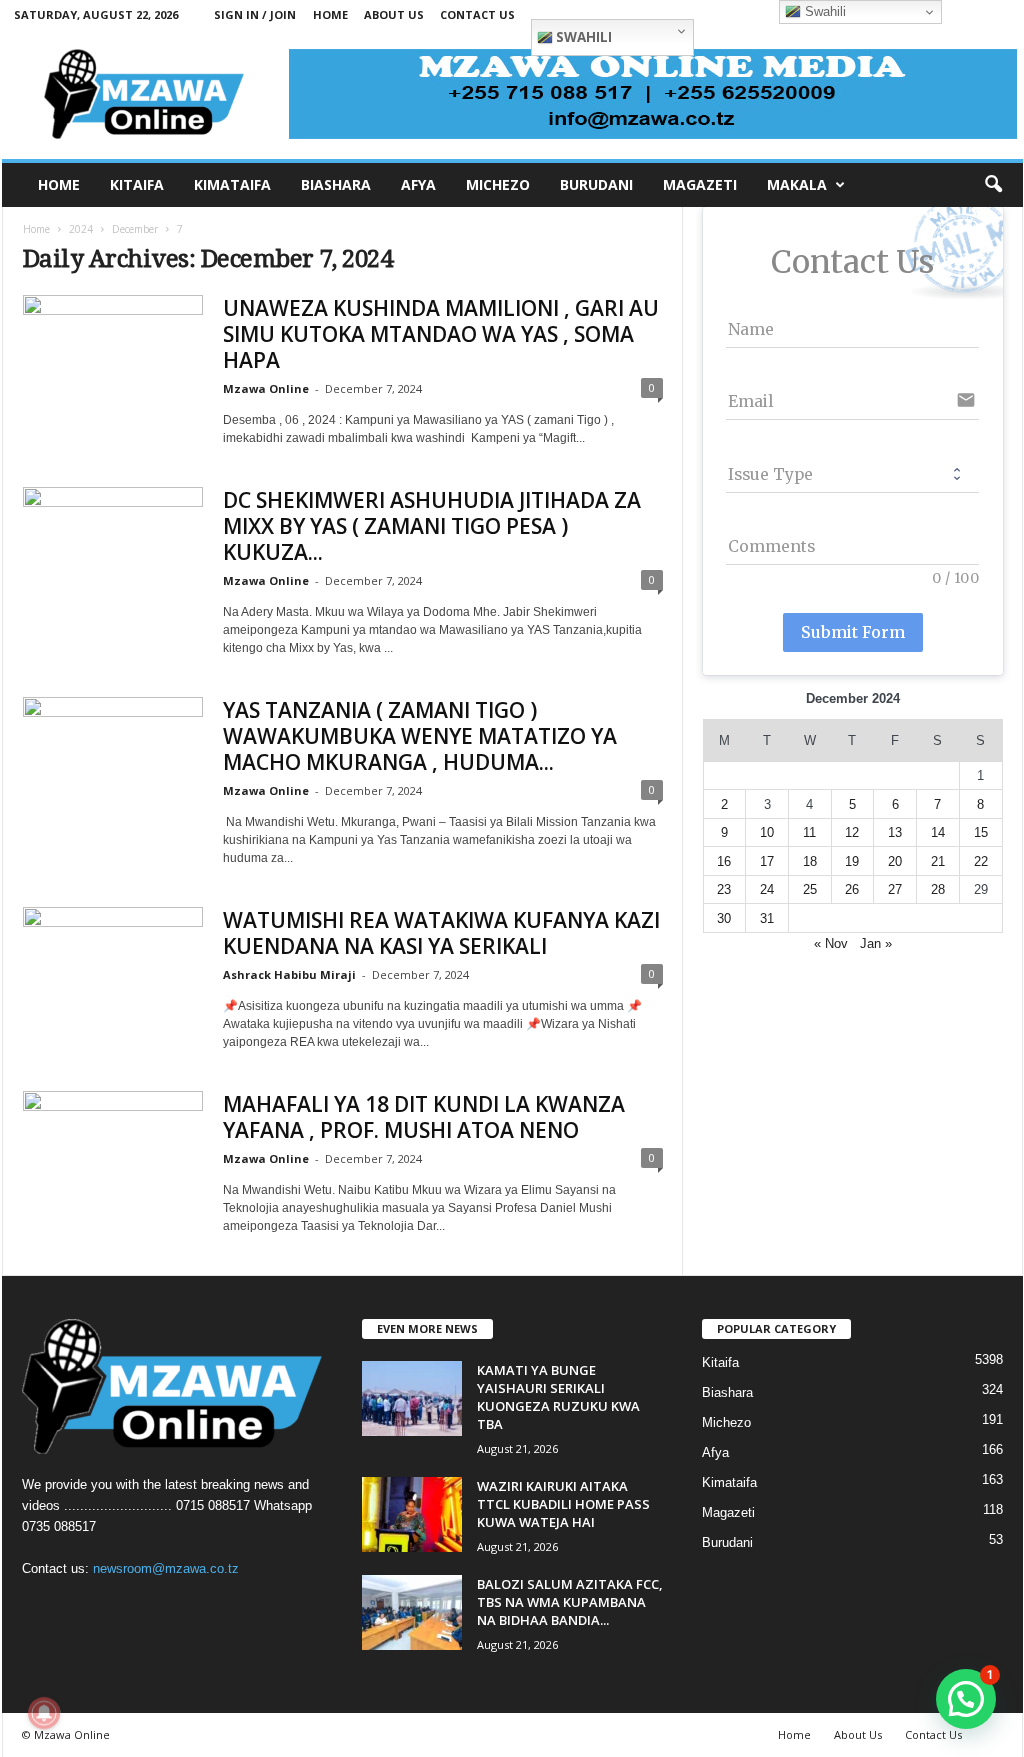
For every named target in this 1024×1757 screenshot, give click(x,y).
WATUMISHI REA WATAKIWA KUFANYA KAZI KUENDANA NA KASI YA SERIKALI (441, 933)
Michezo (726, 1422)
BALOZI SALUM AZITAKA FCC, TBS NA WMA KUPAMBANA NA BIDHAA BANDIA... (570, 1602)
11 (809, 832)
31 (767, 918)
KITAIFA (137, 184)
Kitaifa (720, 1362)
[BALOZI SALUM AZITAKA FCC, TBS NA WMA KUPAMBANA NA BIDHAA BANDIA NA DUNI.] (412, 1612)
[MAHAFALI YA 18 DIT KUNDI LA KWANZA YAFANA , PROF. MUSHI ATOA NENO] (113, 1158)
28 (938, 889)
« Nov (831, 943)
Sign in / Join (255, 14)
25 (810, 889)
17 (767, 861)
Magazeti (728, 1512)
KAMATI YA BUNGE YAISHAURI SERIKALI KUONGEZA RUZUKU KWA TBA (558, 1397)
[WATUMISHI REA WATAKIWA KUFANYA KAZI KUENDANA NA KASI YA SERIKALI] (113, 974)
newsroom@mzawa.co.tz (166, 1568)
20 (895, 861)
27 (895, 889)
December (135, 229)
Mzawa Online (266, 388)
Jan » (876, 943)
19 (852, 861)
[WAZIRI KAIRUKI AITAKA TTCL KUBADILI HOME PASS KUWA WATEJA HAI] (412, 1514)
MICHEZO (498, 184)
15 (981, 832)
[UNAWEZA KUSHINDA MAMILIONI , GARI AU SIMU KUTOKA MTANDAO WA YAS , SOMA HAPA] (113, 362)
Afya (715, 1452)
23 (724, 889)
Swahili (582, 37)
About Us (394, 14)
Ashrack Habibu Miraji (289, 974)
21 (938, 861)
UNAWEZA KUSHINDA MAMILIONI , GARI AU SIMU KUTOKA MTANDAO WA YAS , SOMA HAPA (441, 334)
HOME (59, 184)
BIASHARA (336, 184)
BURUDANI (596, 184)
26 (852, 889)
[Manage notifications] (44, 1713)
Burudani (727, 1542)
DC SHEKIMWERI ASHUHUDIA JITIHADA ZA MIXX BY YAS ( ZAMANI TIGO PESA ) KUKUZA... (432, 526)
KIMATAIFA (232, 184)
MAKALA (797, 184)
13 (895, 832)
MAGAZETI (700, 184)
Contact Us (477, 14)
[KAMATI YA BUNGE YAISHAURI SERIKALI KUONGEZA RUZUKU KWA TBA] (412, 1398)
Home (330, 14)
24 (767, 889)
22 (981, 861)
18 (810, 861)
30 (724, 918)
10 (767, 832)
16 (724, 861)
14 (938, 832)
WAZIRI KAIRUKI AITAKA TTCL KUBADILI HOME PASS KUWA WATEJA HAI (563, 1504)
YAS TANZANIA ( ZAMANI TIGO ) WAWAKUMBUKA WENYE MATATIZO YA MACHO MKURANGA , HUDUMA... (420, 736)
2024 (81, 229)
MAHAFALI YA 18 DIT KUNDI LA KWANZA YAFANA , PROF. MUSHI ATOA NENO (424, 1117)
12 (852, 832)
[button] (993, 185)
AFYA (418, 184)
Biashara (727, 1392)
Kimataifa (729, 1482)
